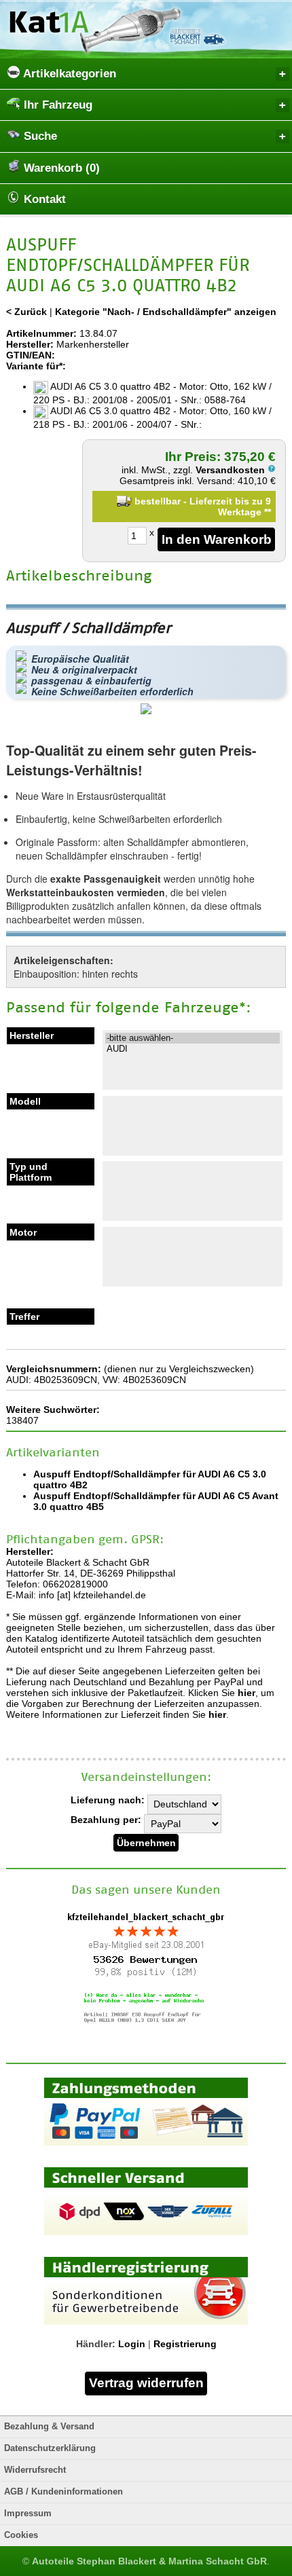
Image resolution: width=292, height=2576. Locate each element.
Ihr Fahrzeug (56, 105)
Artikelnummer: (41, 333)
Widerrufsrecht (35, 2470)
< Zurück (26, 312)
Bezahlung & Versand (49, 2427)
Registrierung (185, 2344)
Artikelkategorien (68, 74)
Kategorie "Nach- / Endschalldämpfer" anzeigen (166, 312)
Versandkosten (232, 470)
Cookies (21, 2535)
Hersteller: (30, 344)
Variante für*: (36, 366)
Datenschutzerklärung (50, 2448)
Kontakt (43, 199)
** (268, 512)
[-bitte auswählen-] (193, 1038)
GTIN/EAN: (31, 355)
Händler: (96, 2344)
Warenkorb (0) (60, 168)
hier (247, 1693)
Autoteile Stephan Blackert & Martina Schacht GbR (149, 2561)
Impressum (28, 2514)
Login (132, 2344)
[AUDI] (193, 1049)
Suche (39, 136)
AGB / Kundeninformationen (63, 2492)
